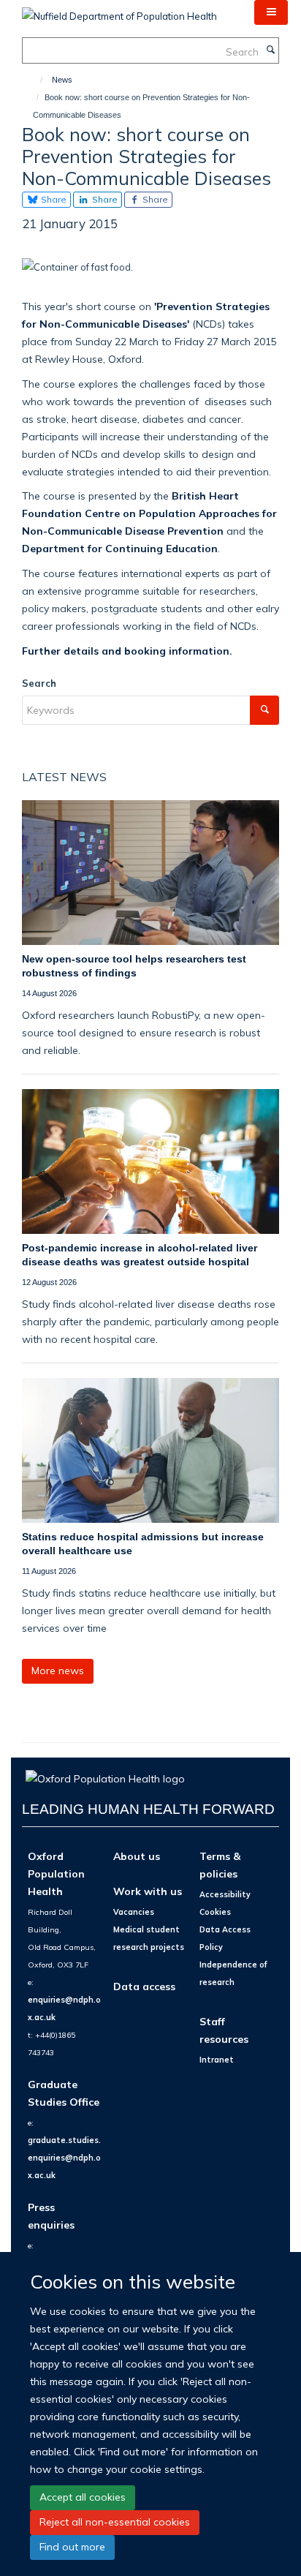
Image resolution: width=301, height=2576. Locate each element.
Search (39, 683)
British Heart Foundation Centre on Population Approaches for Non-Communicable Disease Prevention (149, 513)
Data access (144, 1986)
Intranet (217, 2060)
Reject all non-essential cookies (115, 2522)
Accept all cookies (83, 2497)
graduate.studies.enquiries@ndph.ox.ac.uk (64, 2158)
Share (53, 199)
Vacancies (134, 1912)
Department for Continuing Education (120, 548)
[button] (271, 12)
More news (58, 1671)
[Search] (270, 50)
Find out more (72, 2547)
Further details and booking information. (127, 651)
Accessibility (225, 1894)
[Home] (35, 80)
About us (137, 1856)
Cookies (215, 1912)
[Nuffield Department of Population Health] (119, 11)
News (62, 80)
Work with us (148, 1891)
